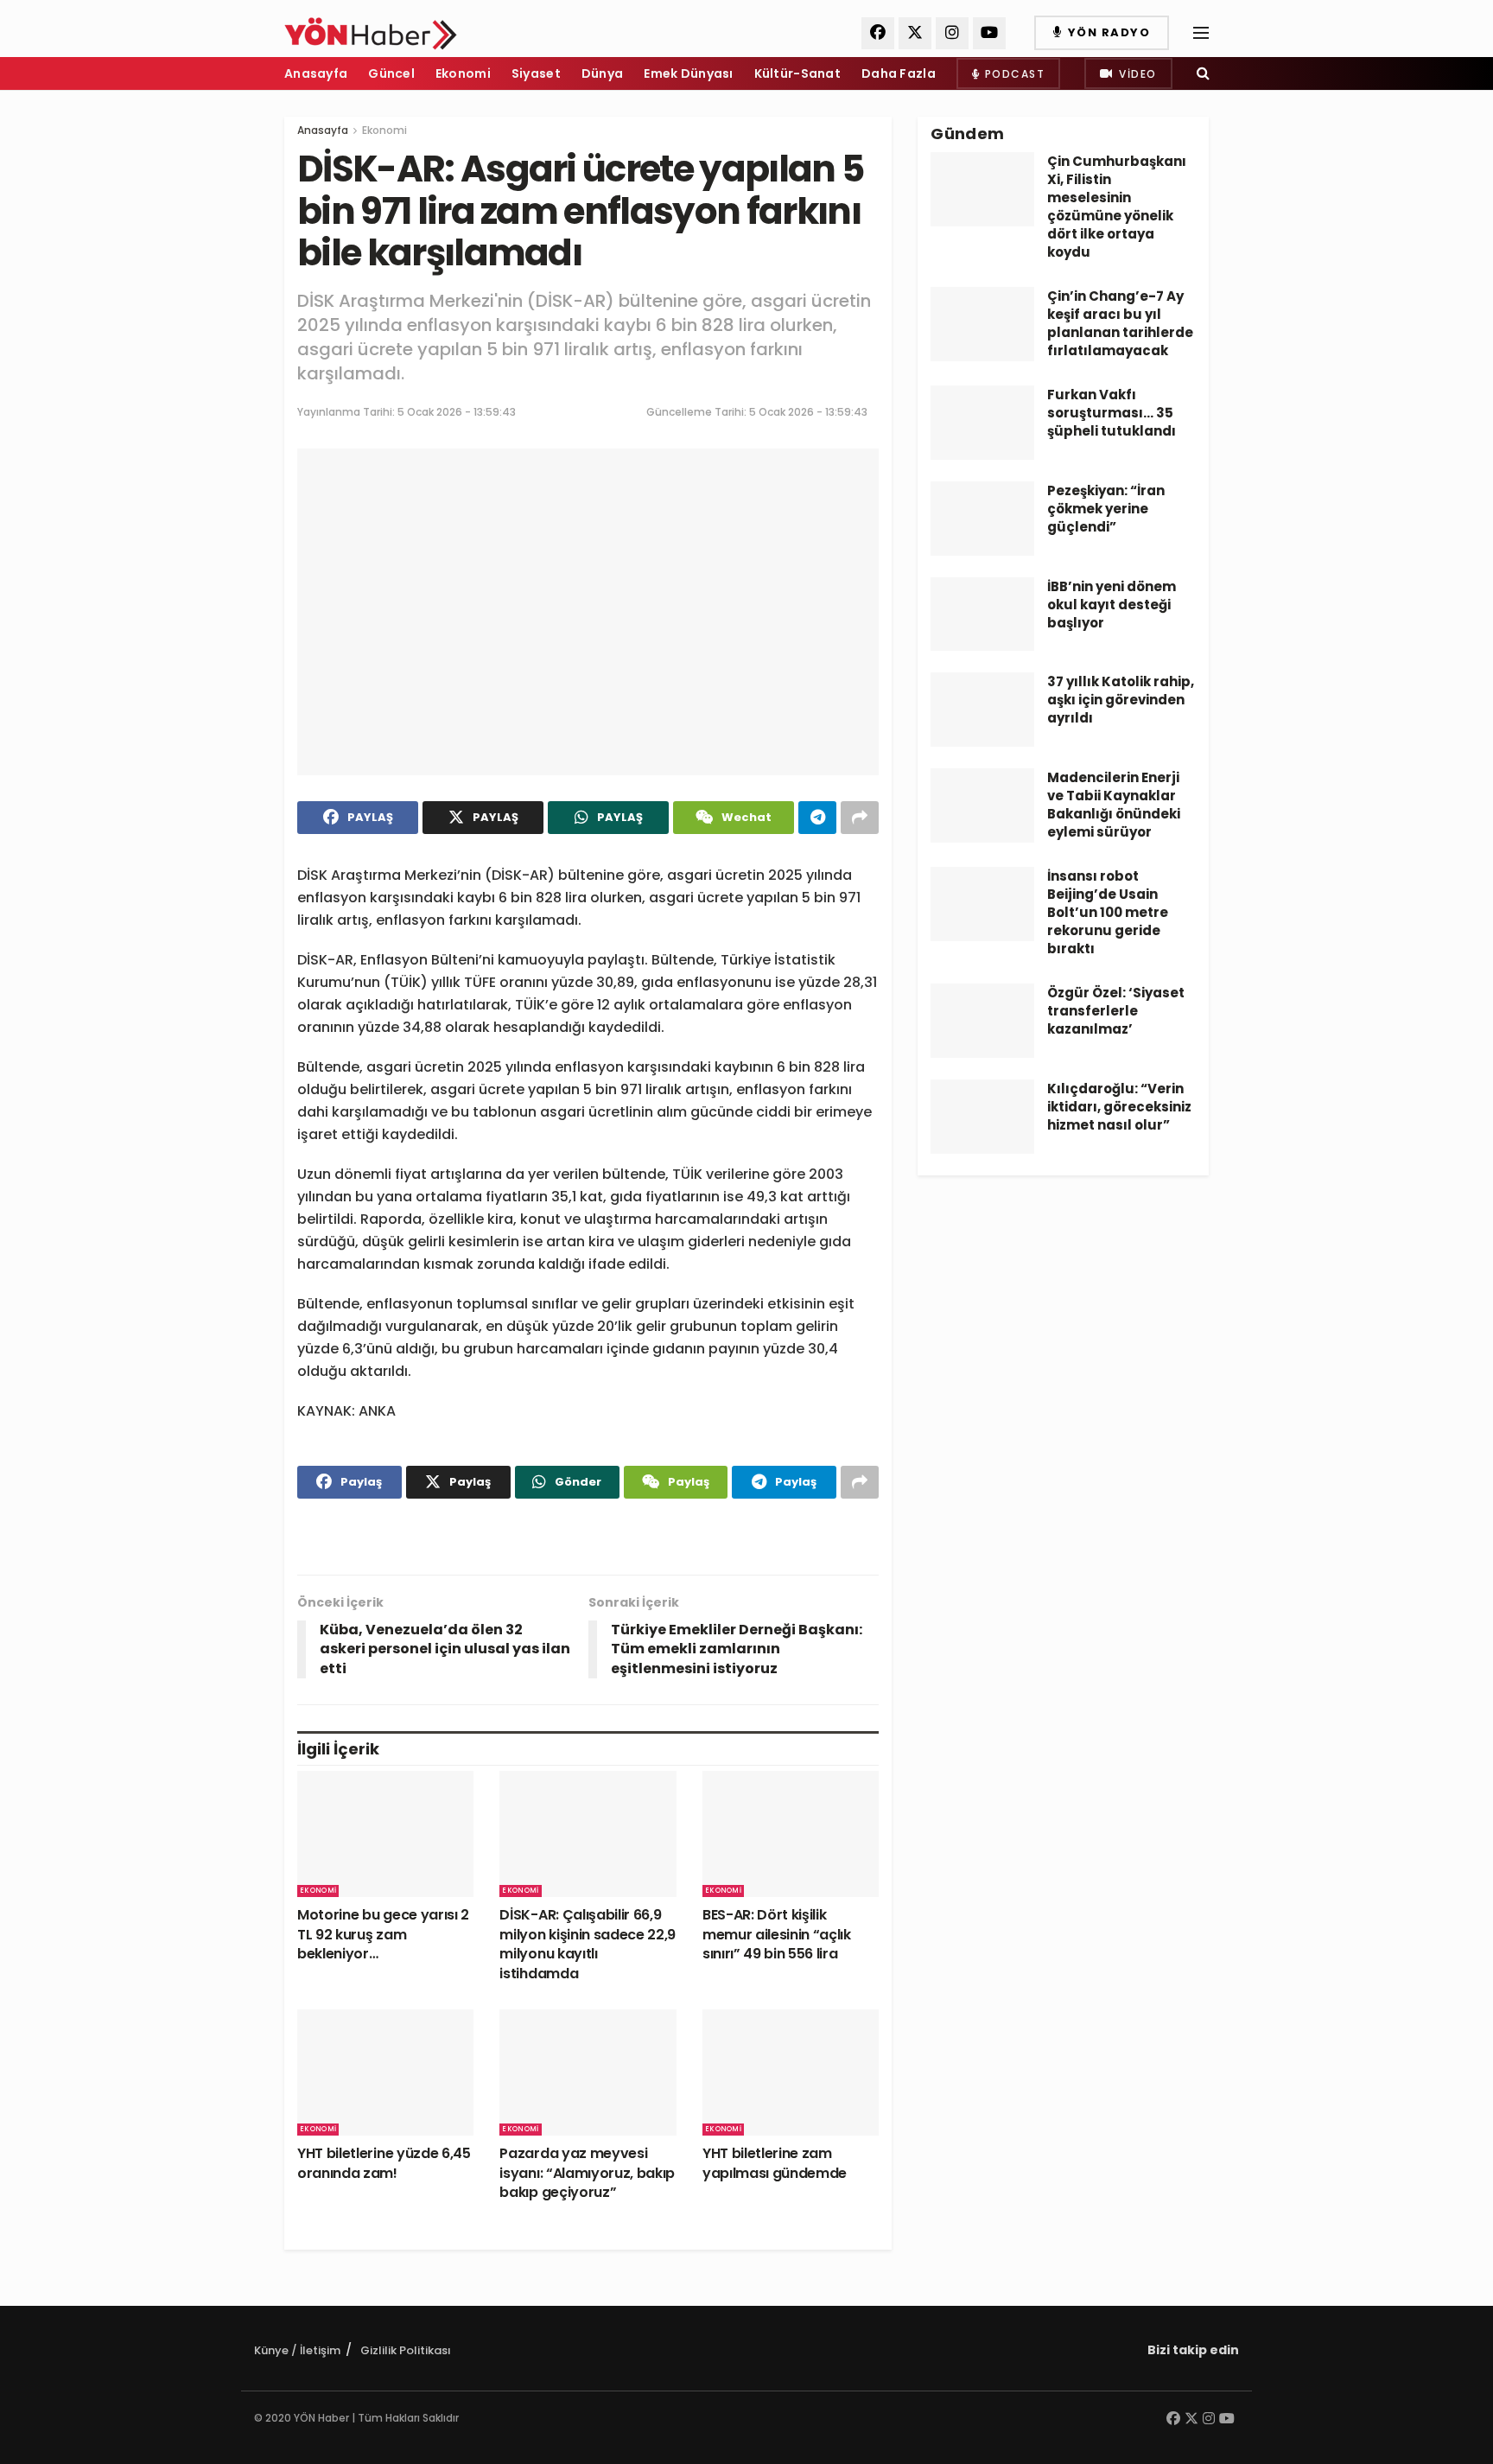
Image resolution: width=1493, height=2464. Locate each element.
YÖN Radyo (1107, 32)
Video (1136, 74)
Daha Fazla (899, 73)
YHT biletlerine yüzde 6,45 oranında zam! (384, 2163)
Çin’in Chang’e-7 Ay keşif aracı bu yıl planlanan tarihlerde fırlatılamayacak (1120, 323)
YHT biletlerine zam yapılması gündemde (775, 2163)
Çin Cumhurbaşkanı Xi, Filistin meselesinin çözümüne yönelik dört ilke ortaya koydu (1117, 207)
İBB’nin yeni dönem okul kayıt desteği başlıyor (1112, 605)
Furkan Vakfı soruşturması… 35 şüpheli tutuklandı (1112, 413)
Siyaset (536, 73)
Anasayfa (316, 73)
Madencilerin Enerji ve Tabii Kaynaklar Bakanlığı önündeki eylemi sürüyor (1114, 805)
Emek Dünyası (688, 73)
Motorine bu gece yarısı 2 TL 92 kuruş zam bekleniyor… (383, 1934)
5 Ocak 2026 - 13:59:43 (457, 412)
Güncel (391, 73)
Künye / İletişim (297, 2350)
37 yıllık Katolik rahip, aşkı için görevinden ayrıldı (1121, 700)
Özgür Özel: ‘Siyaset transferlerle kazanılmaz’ (1116, 1011)
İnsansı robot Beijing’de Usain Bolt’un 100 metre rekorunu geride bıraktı (1108, 912)
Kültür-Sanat (797, 73)
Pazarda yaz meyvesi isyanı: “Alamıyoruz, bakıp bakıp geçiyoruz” (587, 2173)
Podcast (1013, 74)
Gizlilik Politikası (406, 2350)
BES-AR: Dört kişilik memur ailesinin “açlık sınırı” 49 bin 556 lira (777, 1934)
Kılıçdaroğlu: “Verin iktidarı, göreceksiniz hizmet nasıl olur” (1119, 1107)
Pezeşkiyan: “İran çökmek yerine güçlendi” (1106, 509)
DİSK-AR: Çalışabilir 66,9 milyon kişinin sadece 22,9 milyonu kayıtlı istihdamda (588, 1944)
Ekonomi (463, 73)
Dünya (602, 73)
